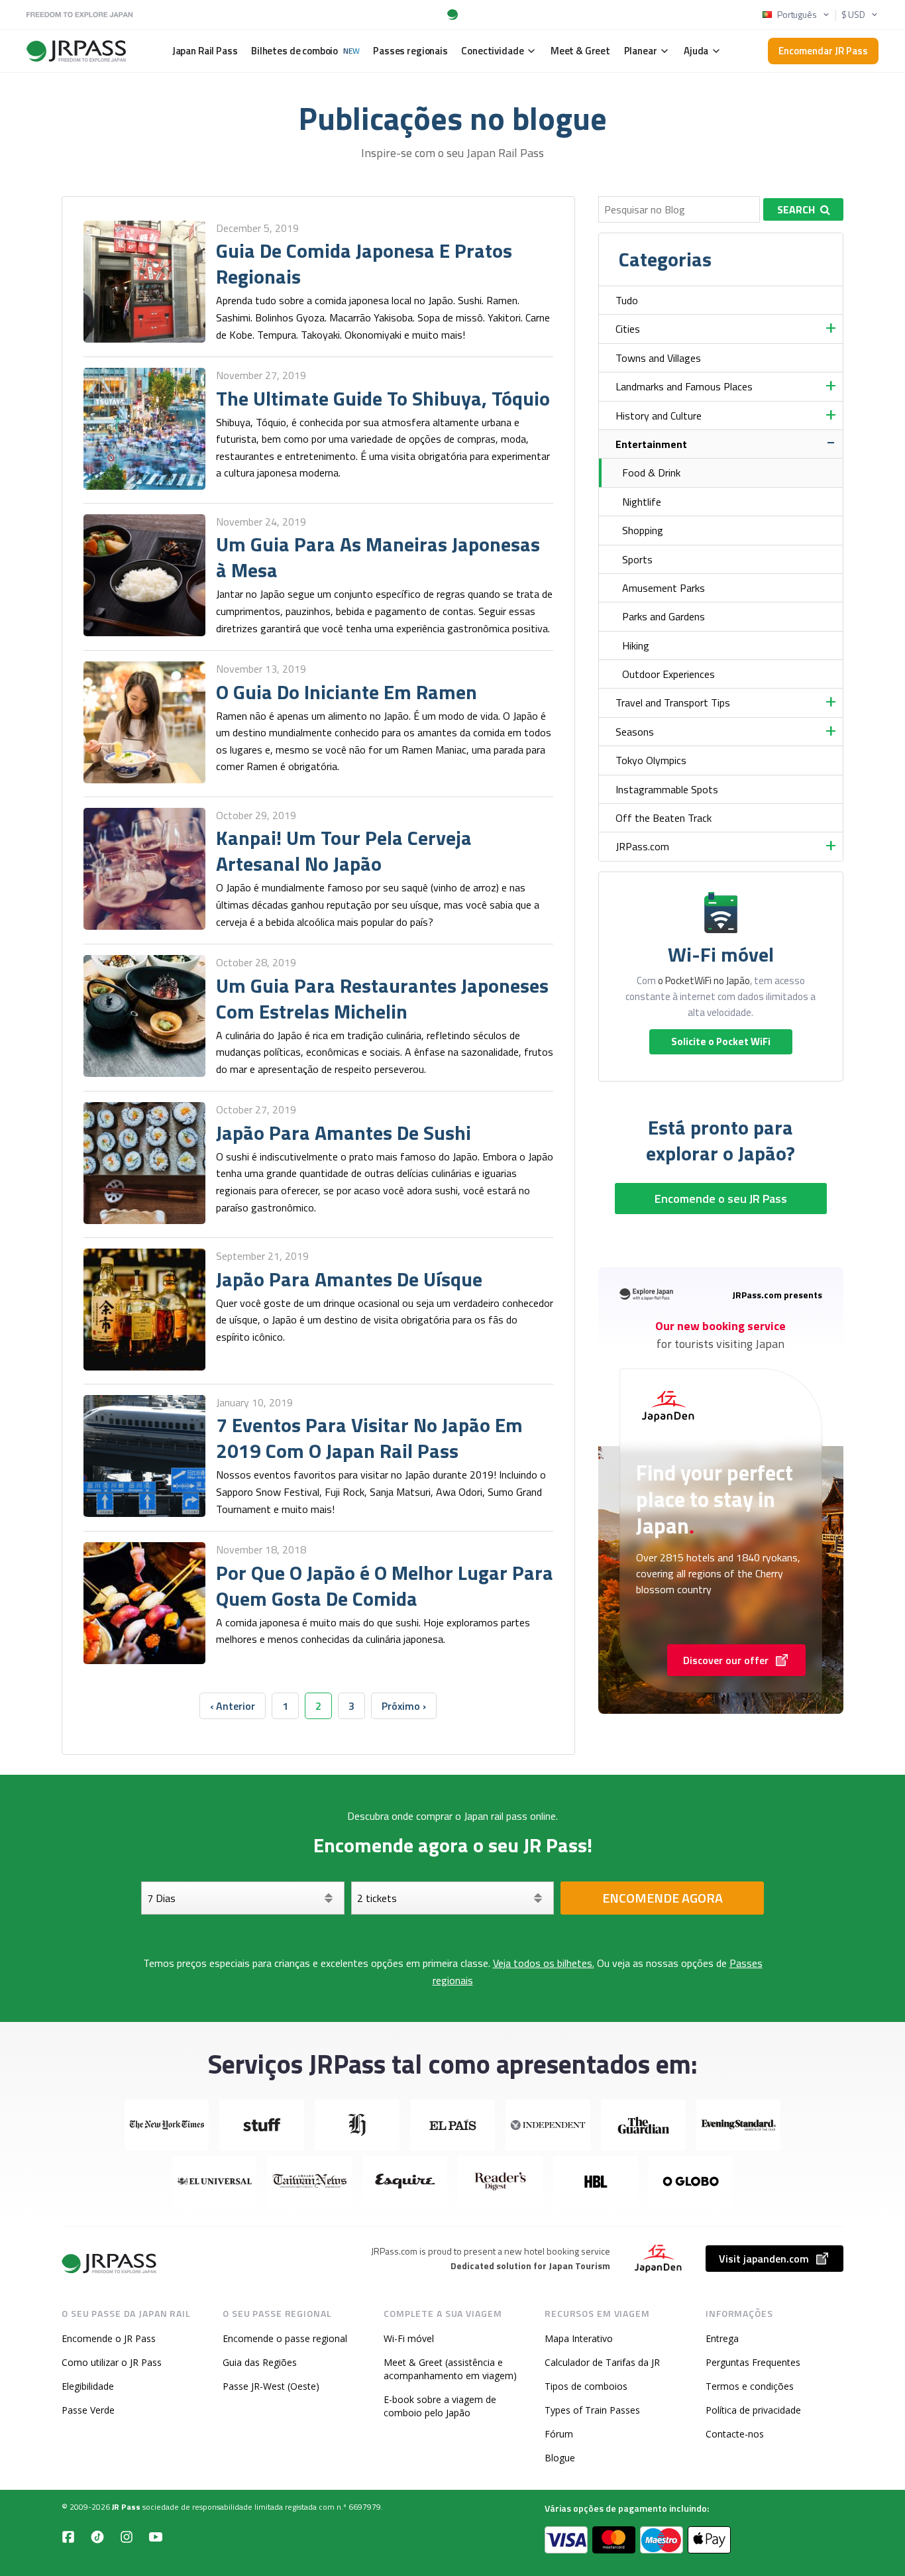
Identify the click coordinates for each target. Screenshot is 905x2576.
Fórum (559, 2434)
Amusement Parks (664, 588)
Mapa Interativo (579, 2338)
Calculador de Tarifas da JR (602, 2362)
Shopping (643, 530)
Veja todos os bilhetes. (544, 1963)
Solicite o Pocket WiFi (721, 1041)
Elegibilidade (88, 2386)
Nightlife (642, 502)
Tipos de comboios (586, 2386)
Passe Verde (88, 2410)
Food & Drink (651, 473)
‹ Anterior (233, 1706)
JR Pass (126, 2507)
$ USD (853, 15)
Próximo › (404, 1706)
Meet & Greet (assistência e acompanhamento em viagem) (450, 2369)
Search (796, 209)
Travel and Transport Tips (673, 702)
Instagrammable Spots (667, 789)
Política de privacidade (753, 2410)
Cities (628, 329)
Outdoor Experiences (668, 674)
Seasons (635, 732)
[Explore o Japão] (110, 2264)
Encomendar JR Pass (823, 51)
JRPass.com (642, 846)
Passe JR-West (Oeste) (271, 2386)
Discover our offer (726, 1660)
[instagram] (127, 2536)
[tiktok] (97, 2536)
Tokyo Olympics (651, 760)
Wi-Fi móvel (409, 2338)
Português (797, 15)
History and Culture (659, 416)
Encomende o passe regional (285, 2338)
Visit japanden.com (764, 2259)
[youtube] (156, 2536)
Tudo (627, 300)
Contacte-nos (735, 2434)
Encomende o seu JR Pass (721, 1199)
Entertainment (651, 444)
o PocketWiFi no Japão (704, 980)
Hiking (636, 645)
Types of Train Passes (592, 2410)
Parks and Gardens (664, 616)
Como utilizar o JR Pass (112, 2362)
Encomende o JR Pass (109, 2338)
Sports (637, 559)
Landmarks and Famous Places (684, 386)
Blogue (560, 2458)
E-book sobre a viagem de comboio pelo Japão (440, 2406)
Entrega (722, 2338)
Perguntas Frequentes (753, 2362)
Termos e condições (750, 2386)
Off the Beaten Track (664, 818)
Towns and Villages (658, 358)
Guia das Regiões (260, 2362)
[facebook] (68, 2536)
